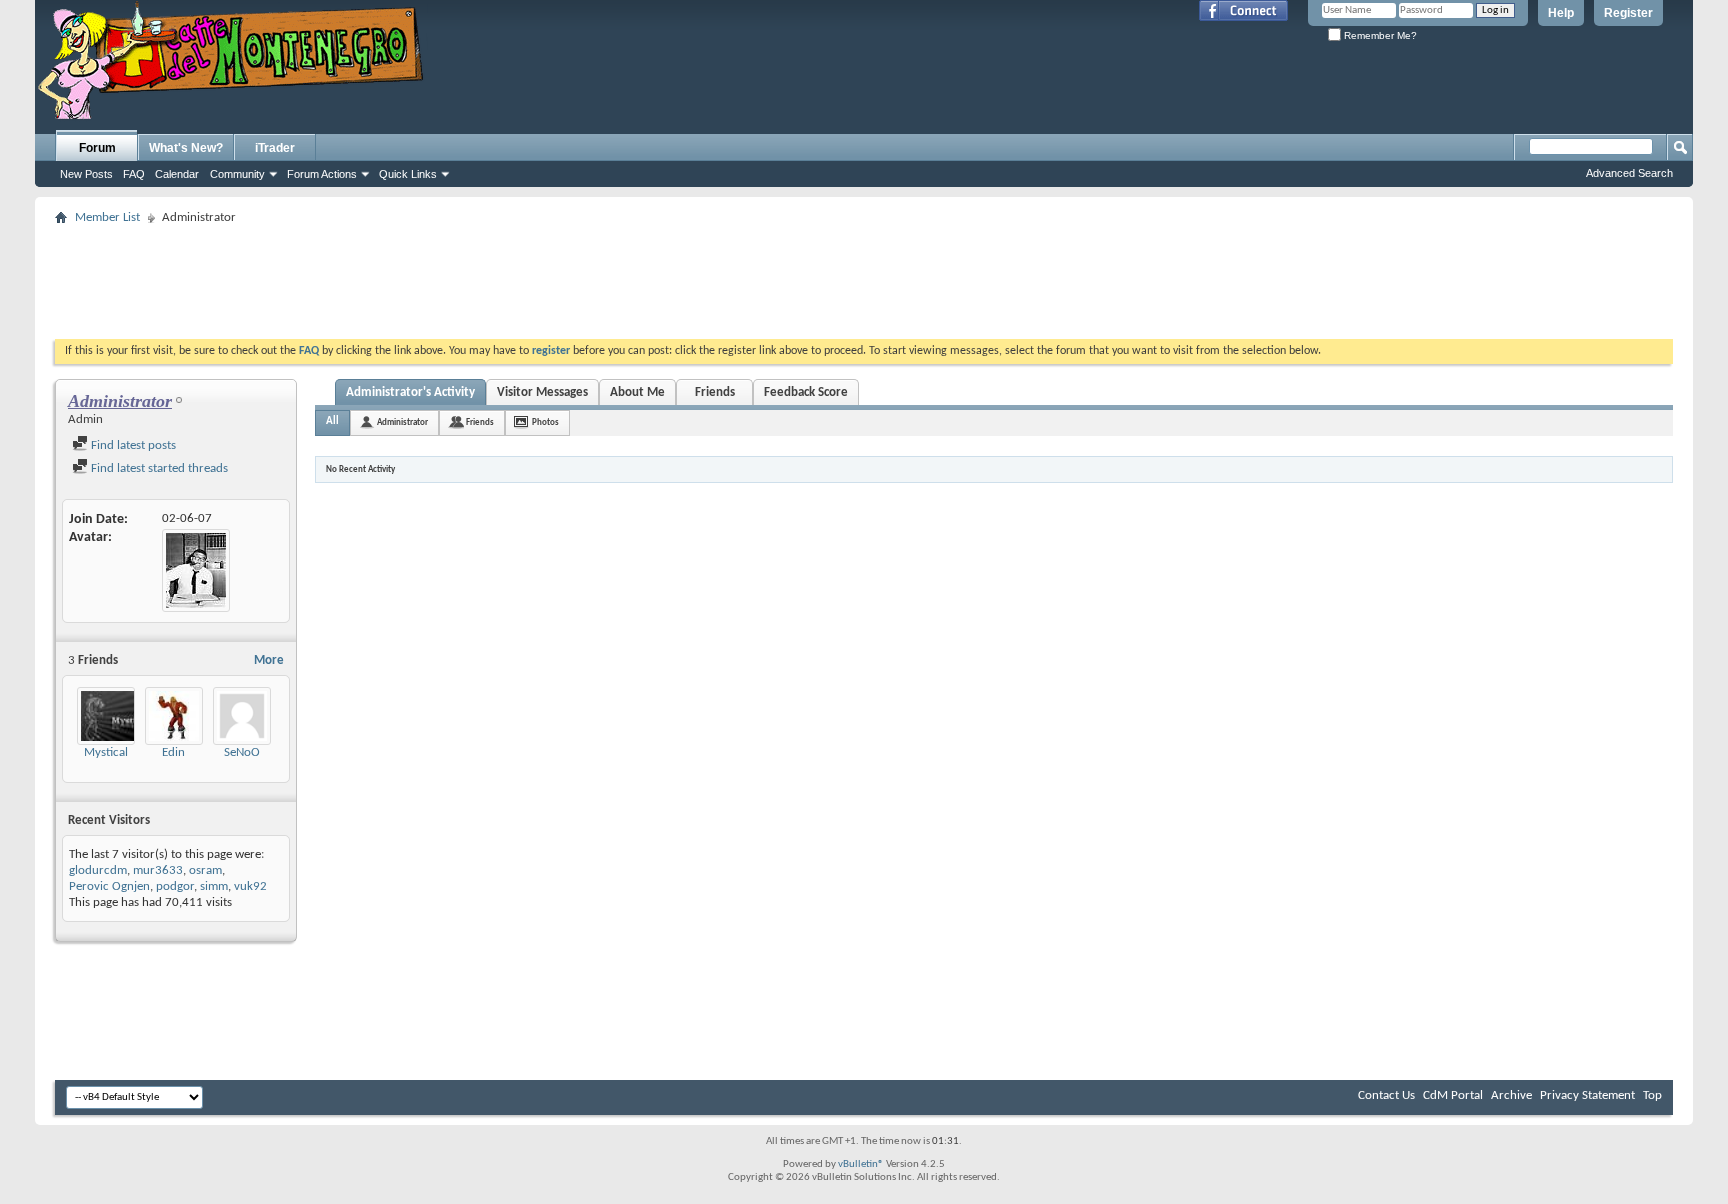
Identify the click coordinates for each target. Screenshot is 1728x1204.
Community (237, 174)
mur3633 (158, 870)
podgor (175, 886)
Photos (545, 422)
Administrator (402, 422)
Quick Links (408, 174)
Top (1652, 1095)
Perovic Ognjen (109, 886)
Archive (1511, 1095)
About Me (637, 392)
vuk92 (250, 886)
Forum (97, 148)
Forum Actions (322, 174)
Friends (715, 392)
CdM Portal (1453, 1095)
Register (1628, 13)
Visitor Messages (542, 392)
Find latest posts (132, 445)
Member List (107, 217)
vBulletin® (861, 1164)
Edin (173, 752)
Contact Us (1386, 1095)
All (332, 421)
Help (1561, 13)
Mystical (106, 752)
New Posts (86, 174)
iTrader (275, 148)
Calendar (177, 174)
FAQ (134, 174)
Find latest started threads (158, 468)
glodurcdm (98, 870)
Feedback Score (806, 392)
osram (205, 870)
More (269, 660)
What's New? (186, 148)
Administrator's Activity (410, 392)
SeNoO (242, 752)
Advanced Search (1629, 173)
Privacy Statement (1587, 1095)
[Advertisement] (864, 276)
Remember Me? (1379, 35)
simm (214, 886)
